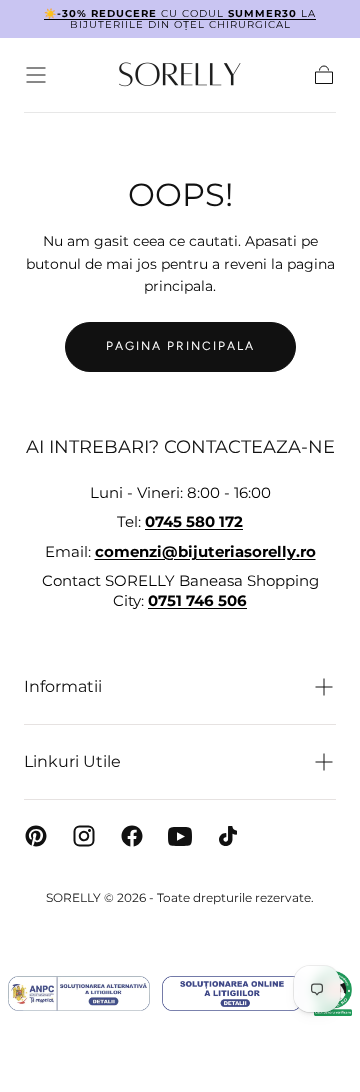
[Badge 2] (232, 993)
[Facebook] (132, 836)
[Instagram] (84, 836)
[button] (36, 75)
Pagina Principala (180, 346)
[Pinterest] (36, 836)
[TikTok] (228, 836)
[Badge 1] (79, 993)
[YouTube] (180, 836)
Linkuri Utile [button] (72, 761)
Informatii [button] (63, 686)
